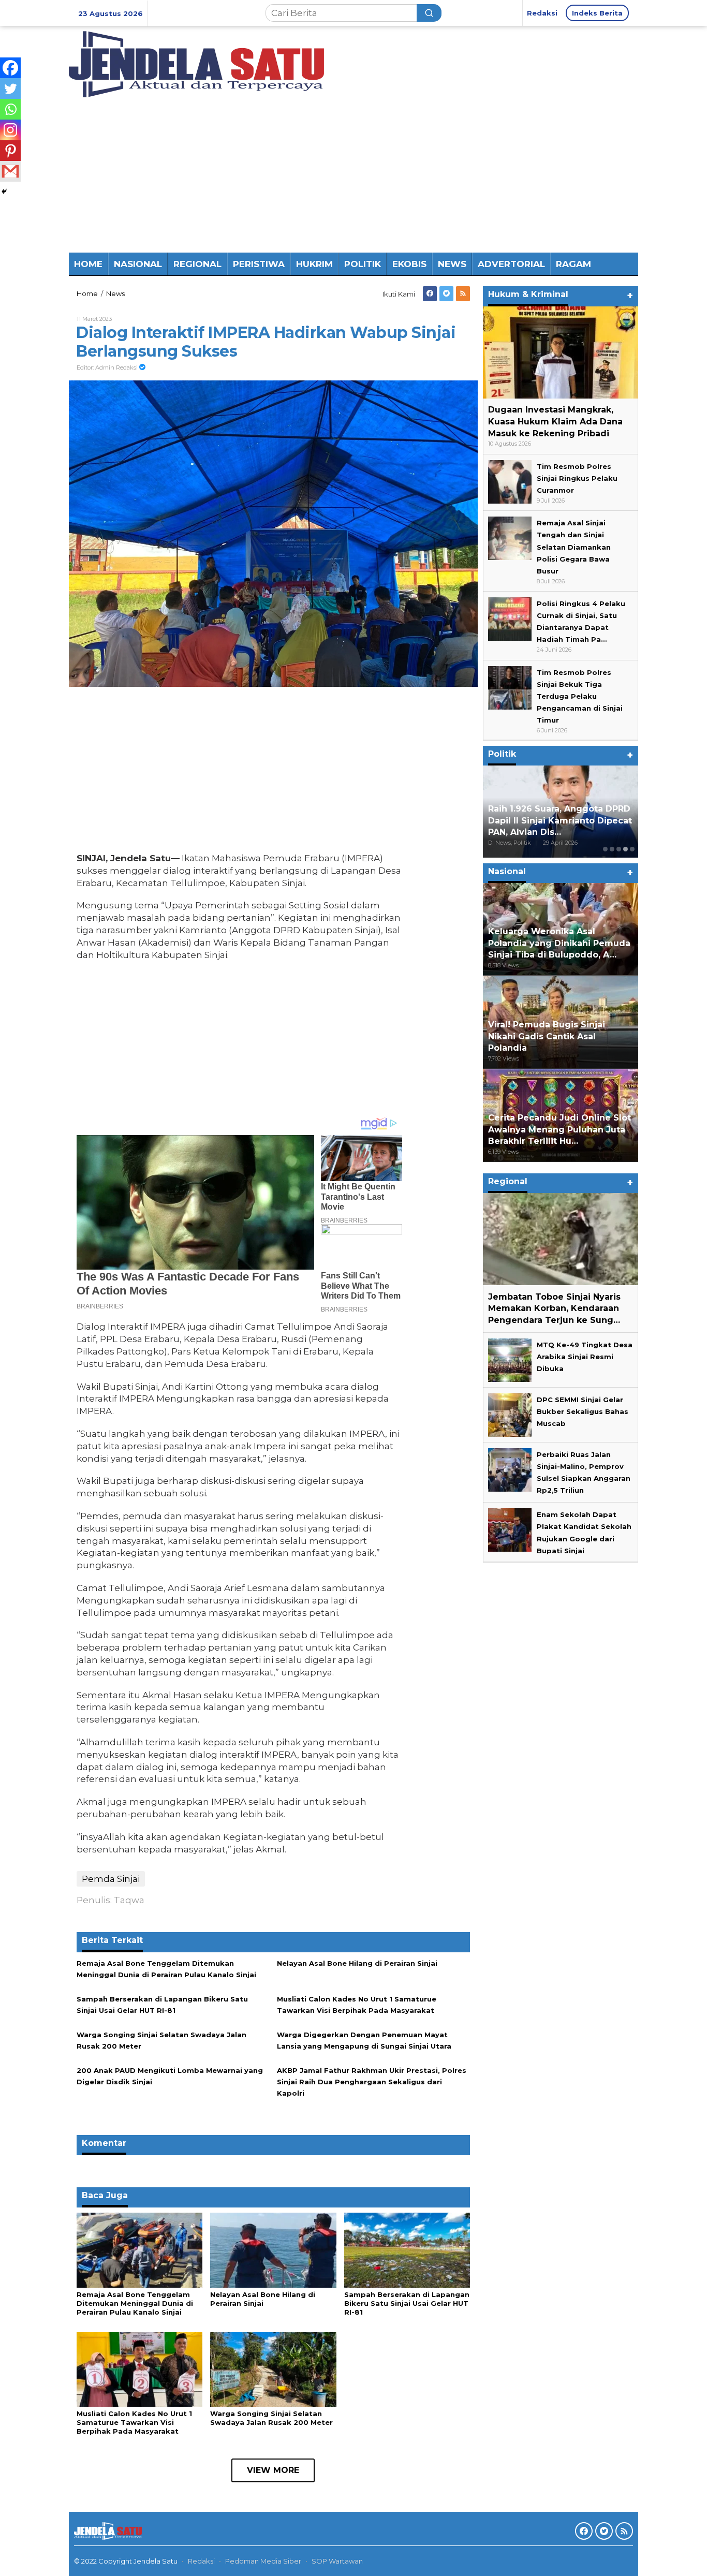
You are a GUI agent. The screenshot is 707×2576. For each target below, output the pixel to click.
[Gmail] (10, 171)
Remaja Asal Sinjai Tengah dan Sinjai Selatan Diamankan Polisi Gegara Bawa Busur (574, 547)
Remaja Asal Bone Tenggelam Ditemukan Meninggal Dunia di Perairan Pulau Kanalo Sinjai (135, 2303)
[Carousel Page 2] (612, 849)
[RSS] (463, 294)
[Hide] (4, 192)
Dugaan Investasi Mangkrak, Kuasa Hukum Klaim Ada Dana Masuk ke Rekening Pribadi (555, 422)
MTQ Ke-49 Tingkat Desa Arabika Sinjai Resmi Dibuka (585, 1357)
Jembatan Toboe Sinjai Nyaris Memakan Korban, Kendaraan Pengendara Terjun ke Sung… (554, 1308)
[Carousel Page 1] (605, 849)
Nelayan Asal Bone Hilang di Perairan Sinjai (357, 1963)
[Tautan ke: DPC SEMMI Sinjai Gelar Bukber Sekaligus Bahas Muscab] (510, 1414)
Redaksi (201, 2561)
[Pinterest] (10, 151)
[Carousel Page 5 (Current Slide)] (632, 849)
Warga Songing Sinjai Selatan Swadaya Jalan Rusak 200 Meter (271, 2418)
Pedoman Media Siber (263, 2561)
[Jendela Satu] (196, 63)
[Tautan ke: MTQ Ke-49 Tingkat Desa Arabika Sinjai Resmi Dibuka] (510, 1359)
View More (273, 2470)
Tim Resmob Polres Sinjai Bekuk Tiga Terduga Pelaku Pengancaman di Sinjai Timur (580, 696)
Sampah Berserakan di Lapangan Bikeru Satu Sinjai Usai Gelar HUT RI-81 (407, 2303)
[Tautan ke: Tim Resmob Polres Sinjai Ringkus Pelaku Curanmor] (510, 481)
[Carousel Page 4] (625, 849)
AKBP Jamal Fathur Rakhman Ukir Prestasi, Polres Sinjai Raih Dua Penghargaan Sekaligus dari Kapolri (372, 2082)
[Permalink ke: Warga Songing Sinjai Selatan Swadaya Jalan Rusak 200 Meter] (273, 2368)
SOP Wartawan (337, 2561)
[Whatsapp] (10, 109)
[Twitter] (446, 294)
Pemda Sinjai (111, 1879)
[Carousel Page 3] (619, 849)
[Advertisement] (353, 175)
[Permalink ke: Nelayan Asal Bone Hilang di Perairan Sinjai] (273, 2249)
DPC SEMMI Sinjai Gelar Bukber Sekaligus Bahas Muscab (583, 1411)
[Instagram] (10, 130)
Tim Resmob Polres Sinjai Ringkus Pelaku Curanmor (577, 478)
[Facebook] (430, 294)
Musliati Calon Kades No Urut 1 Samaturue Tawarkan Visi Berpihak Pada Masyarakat (134, 2422)
